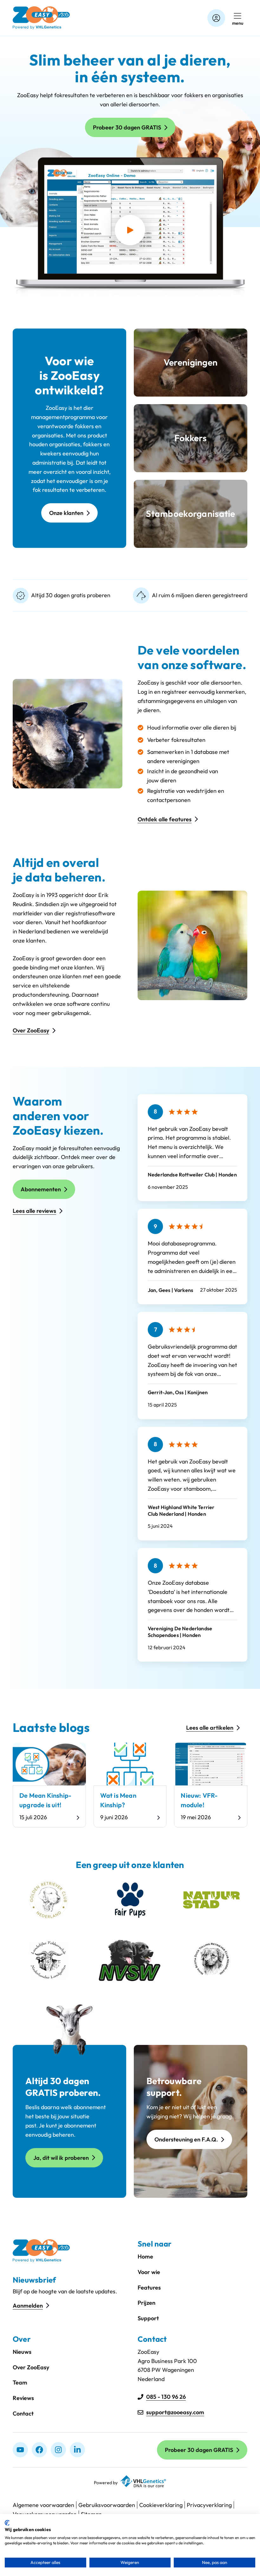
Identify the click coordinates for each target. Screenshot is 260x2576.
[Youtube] (20, 2450)
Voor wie (149, 2272)
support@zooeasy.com (175, 2412)
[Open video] (130, 230)
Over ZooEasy (31, 1030)
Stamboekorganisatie (190, 514)
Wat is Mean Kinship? (118, 1800)
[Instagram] (58, 2450)
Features (149, 2288)
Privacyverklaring (209, 2505)
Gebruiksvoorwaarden (107, 2505)
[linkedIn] (77, 2450)
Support (148, 2318)
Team (20, 2382)
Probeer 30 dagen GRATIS (127, 127)
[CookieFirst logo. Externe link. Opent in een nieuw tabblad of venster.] (7, 2523)
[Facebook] (39, 2450)
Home (145, 2256)
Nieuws (22, 2352)
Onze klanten (66, 513)
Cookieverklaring (161, 2505)
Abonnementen (41, 1189)
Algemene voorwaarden (43, 2505)
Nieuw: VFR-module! (199, 1800)
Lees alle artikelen (210, 1728)
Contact (23, 2413)
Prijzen (146, 2303)
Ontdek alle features (165, 819)
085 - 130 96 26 (166, 2397)
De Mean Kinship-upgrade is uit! (45, 1800)
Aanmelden (28, 2306)
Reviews (23, 2398)
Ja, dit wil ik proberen (61, 2158)
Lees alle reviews (34, 1211)
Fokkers (191, 438)
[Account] (216, 18)
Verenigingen (191, 362)
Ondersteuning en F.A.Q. (186, 2139)
